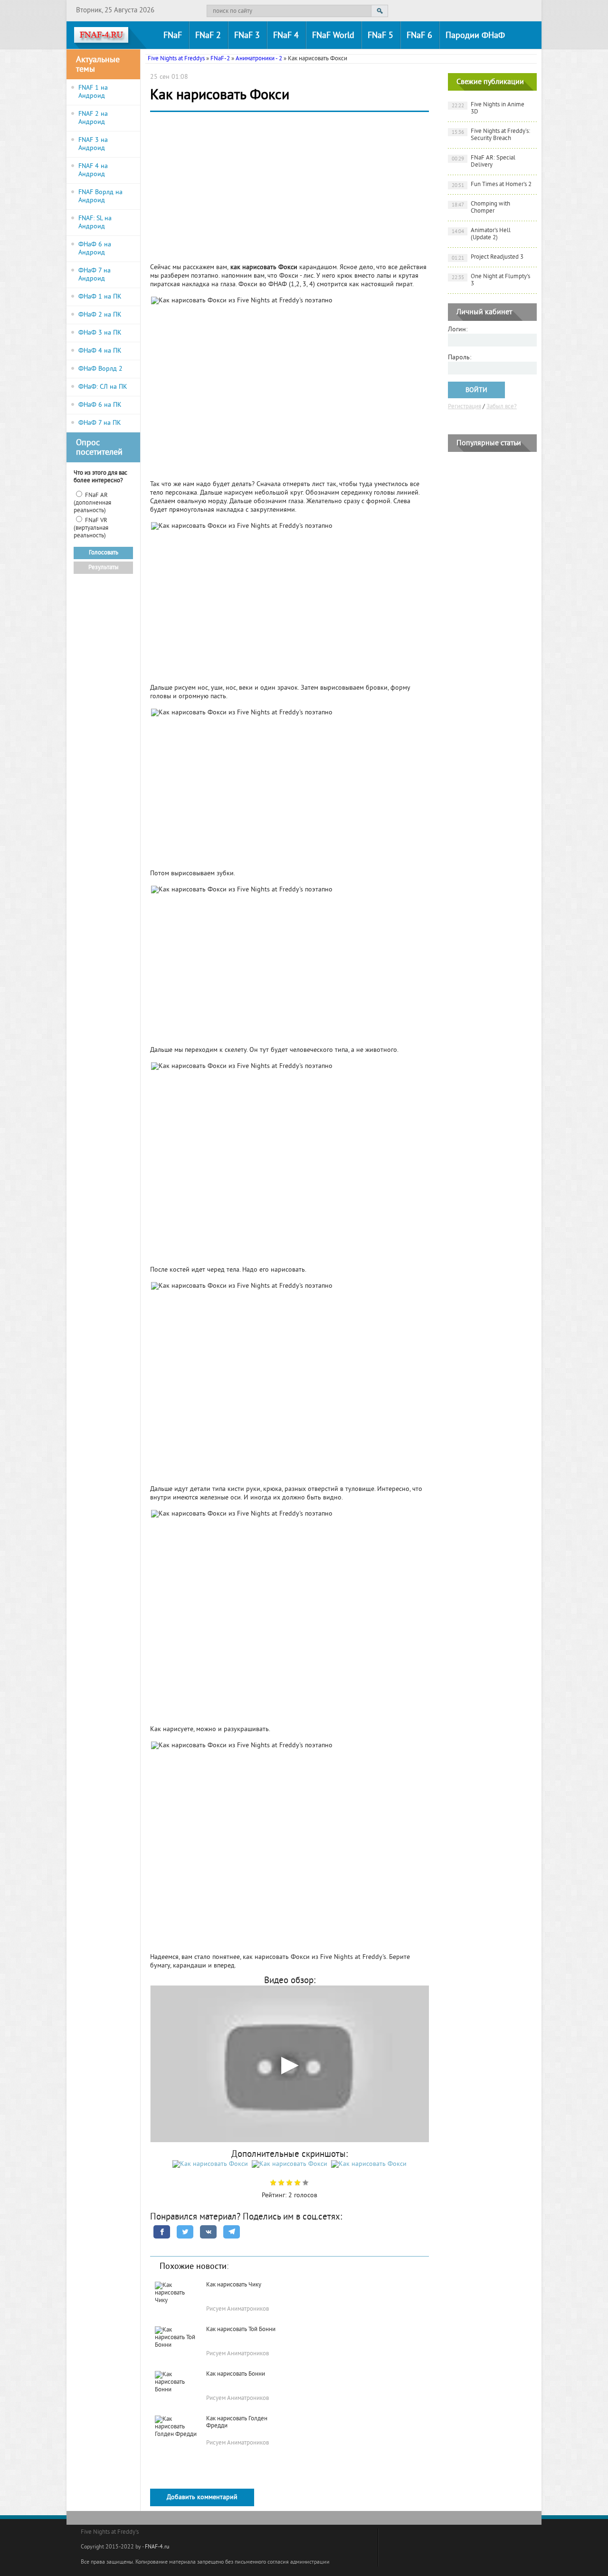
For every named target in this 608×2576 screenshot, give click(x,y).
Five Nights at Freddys (176, 59)
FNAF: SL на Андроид (95, 223)
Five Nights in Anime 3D (488, 108)
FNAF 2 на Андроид (93, 118)
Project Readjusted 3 (488, 258)
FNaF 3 (247, 36)
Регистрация (465, 407)
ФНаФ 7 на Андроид (95, 275)
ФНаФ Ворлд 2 (100, 369)
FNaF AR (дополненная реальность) (92, 503)
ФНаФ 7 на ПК (100, 423)
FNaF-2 (220, 59)
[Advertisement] (290, 190)
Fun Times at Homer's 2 (492, 185)
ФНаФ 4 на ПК (100, 351)
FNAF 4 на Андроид (93, 170)
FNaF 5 (380, 36)
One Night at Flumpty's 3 (491, 280)
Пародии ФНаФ (475, 36)
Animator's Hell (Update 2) (481, 234)
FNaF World (333, 36)
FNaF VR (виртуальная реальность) (91, 528)
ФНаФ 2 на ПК (100, 315)
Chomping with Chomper (481, 208)
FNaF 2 (208, 36)
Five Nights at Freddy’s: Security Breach (491, 135)
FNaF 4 (286, 36)
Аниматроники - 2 (259, 59)
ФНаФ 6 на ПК (100, 405)
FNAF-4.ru (157, 2547)
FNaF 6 (419, 36)
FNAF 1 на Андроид (93, 92)
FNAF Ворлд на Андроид (100, 197)
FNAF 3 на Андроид (93, 144)
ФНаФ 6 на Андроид (95, 249)
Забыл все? (502, 407)
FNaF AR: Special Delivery (484, 162)
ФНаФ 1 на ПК (100, 297)
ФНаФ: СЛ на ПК (103, 387)
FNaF (173, 36)
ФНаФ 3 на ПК (100, 333)
